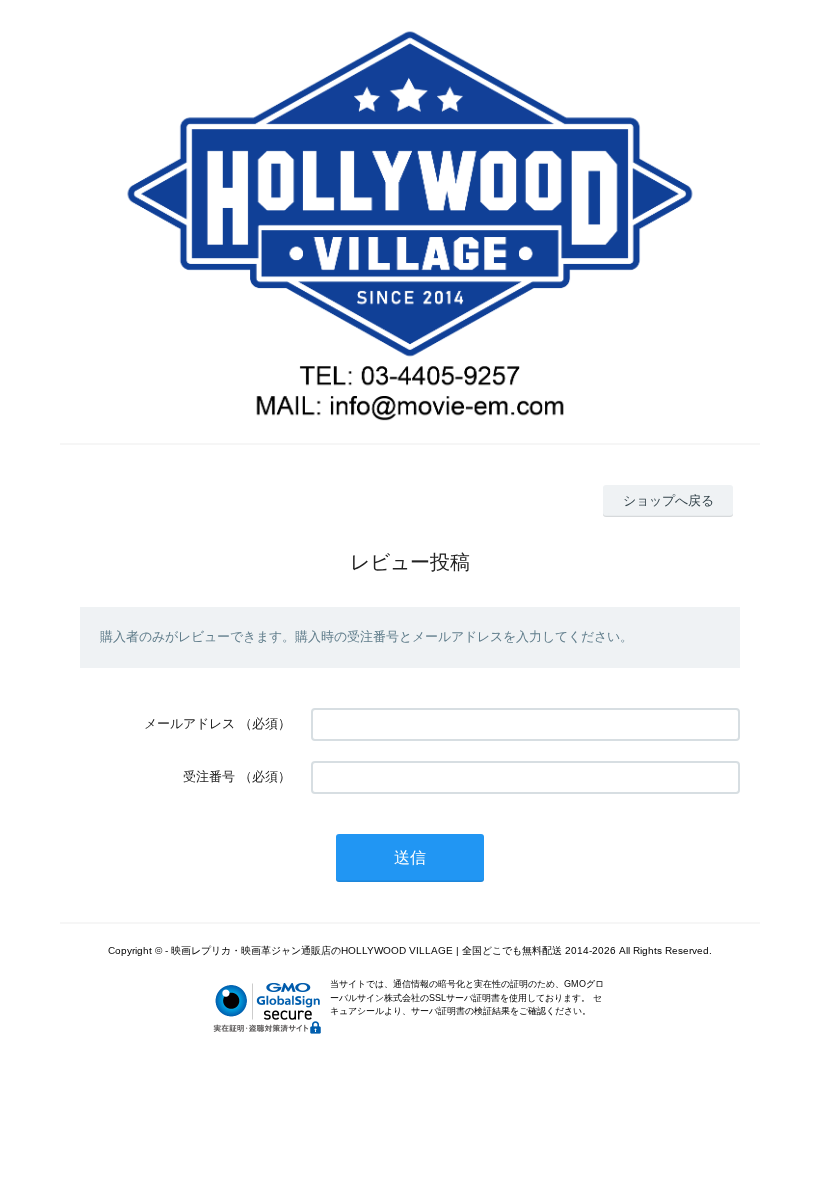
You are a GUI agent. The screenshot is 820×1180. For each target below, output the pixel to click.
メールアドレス (189, 723)
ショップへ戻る (668, 500)
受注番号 (209, 776)
